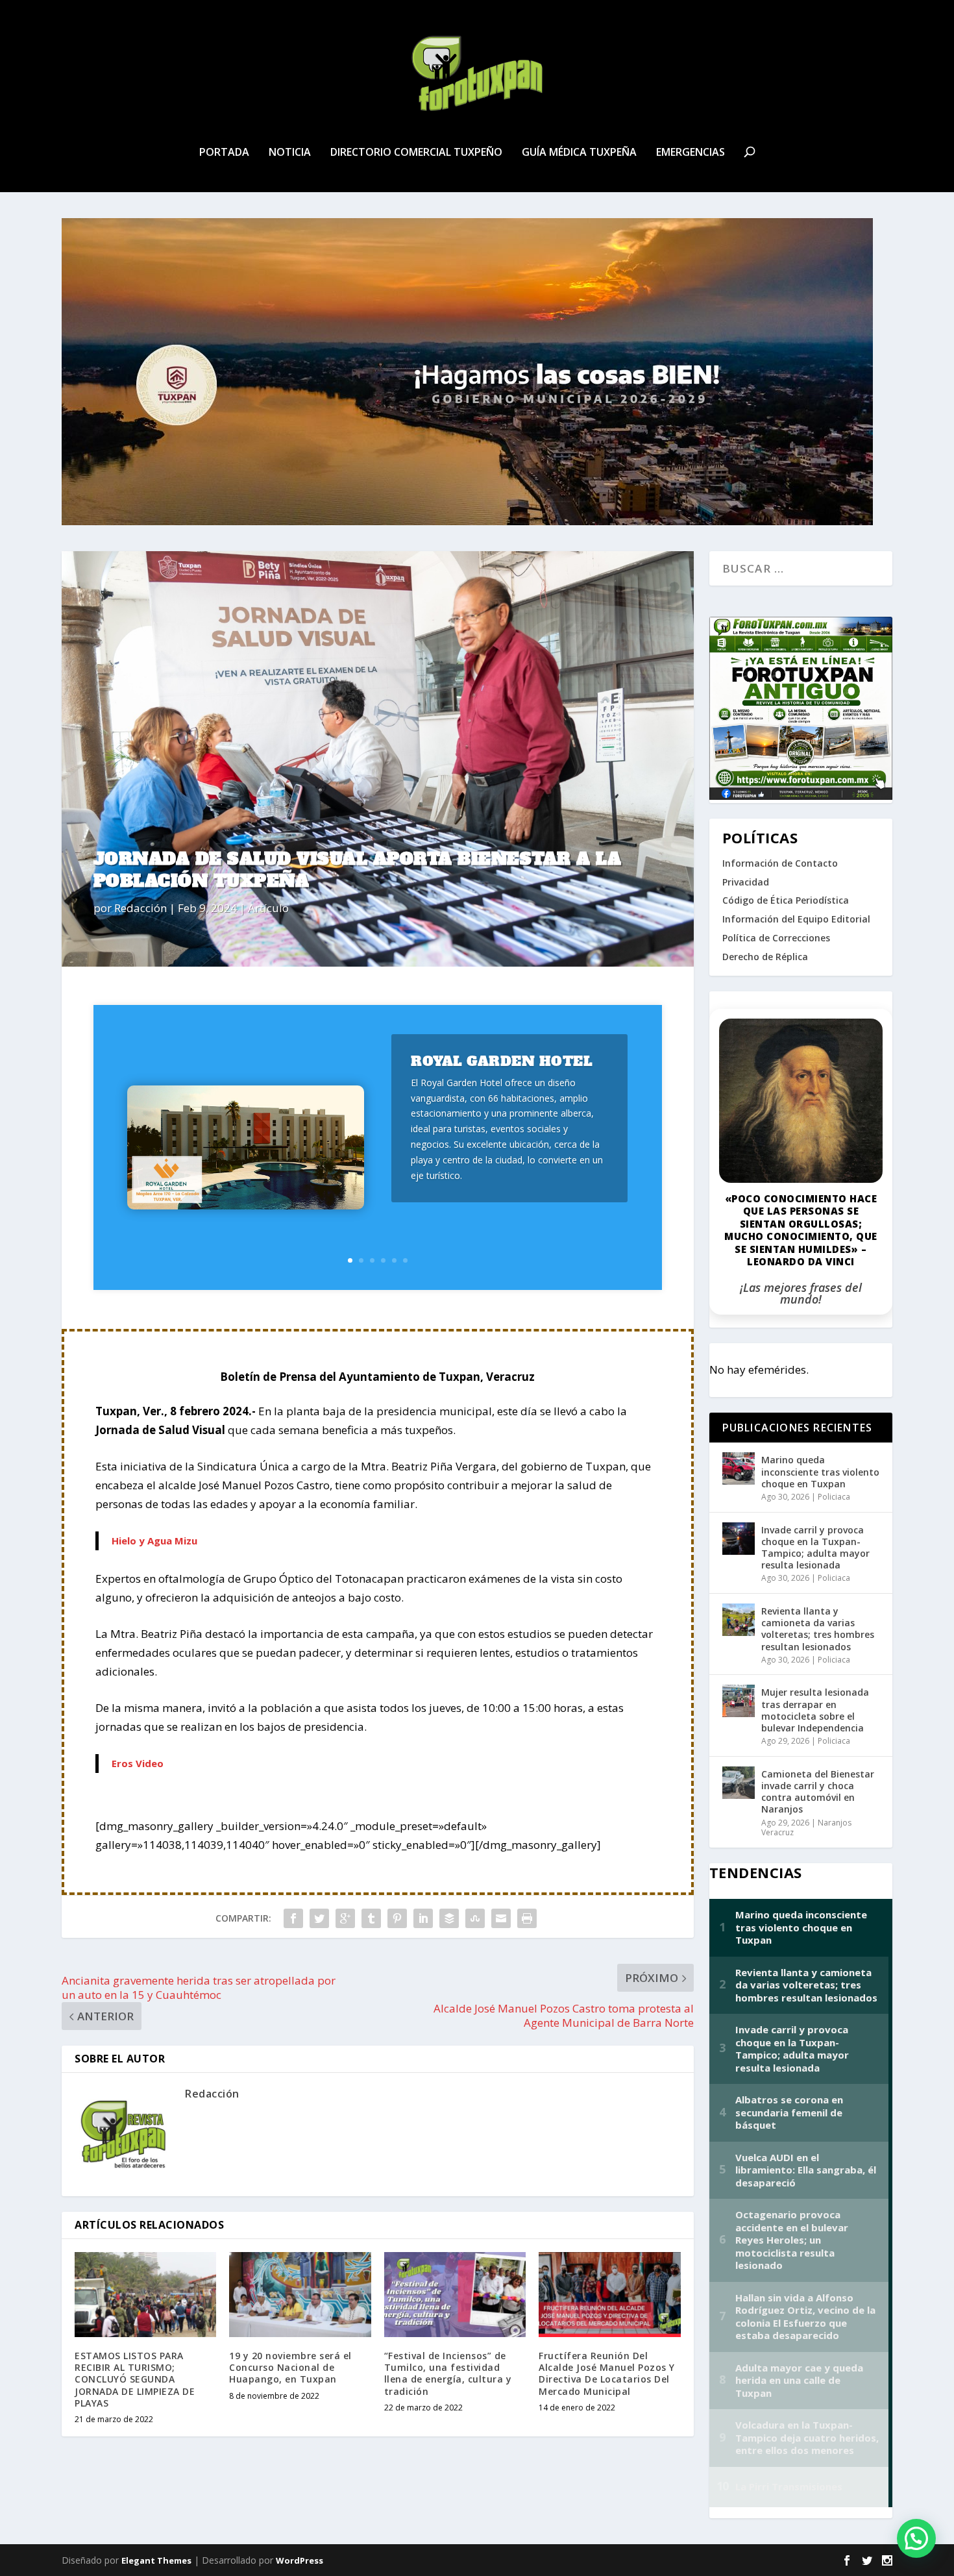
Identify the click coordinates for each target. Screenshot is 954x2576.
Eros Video (138, 1763)
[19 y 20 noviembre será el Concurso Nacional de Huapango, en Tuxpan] (300, 2295)
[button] (916, 2538)
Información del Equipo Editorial (796, 919)
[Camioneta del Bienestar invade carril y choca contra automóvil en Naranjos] (739, 1783)
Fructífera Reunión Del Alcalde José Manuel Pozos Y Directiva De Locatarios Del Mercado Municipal (607, 2373)
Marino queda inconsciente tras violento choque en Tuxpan (820, 1471)
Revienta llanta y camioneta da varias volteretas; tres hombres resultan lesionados (818, 1629)
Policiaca (834, 1497)
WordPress (300, 2560)
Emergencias (691, 153)
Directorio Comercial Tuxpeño (416, 153)
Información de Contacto (780, 863)
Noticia (290, 153)
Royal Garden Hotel (502, 1061)
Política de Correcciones (776, 938)
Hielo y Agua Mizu (154, 1541)
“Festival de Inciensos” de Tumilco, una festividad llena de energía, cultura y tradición (448, 2373)
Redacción (141, 908)
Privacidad (746, 882)
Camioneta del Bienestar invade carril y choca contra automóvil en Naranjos (818, 1792)
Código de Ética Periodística (786, 900)
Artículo (268, 908)
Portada (224, 153)
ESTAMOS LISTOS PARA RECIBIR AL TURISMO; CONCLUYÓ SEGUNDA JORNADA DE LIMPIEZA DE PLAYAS (135, 2379)
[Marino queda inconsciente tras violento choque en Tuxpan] (739, 1468)
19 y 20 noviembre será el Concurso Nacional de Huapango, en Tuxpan (290, 2367)
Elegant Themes (156, 2560)
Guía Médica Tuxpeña (579, 153)
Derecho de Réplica (765, 957)
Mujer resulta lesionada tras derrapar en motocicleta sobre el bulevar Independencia (815, 1710)
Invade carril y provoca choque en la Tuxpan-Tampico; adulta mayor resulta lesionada (815, 1548)
